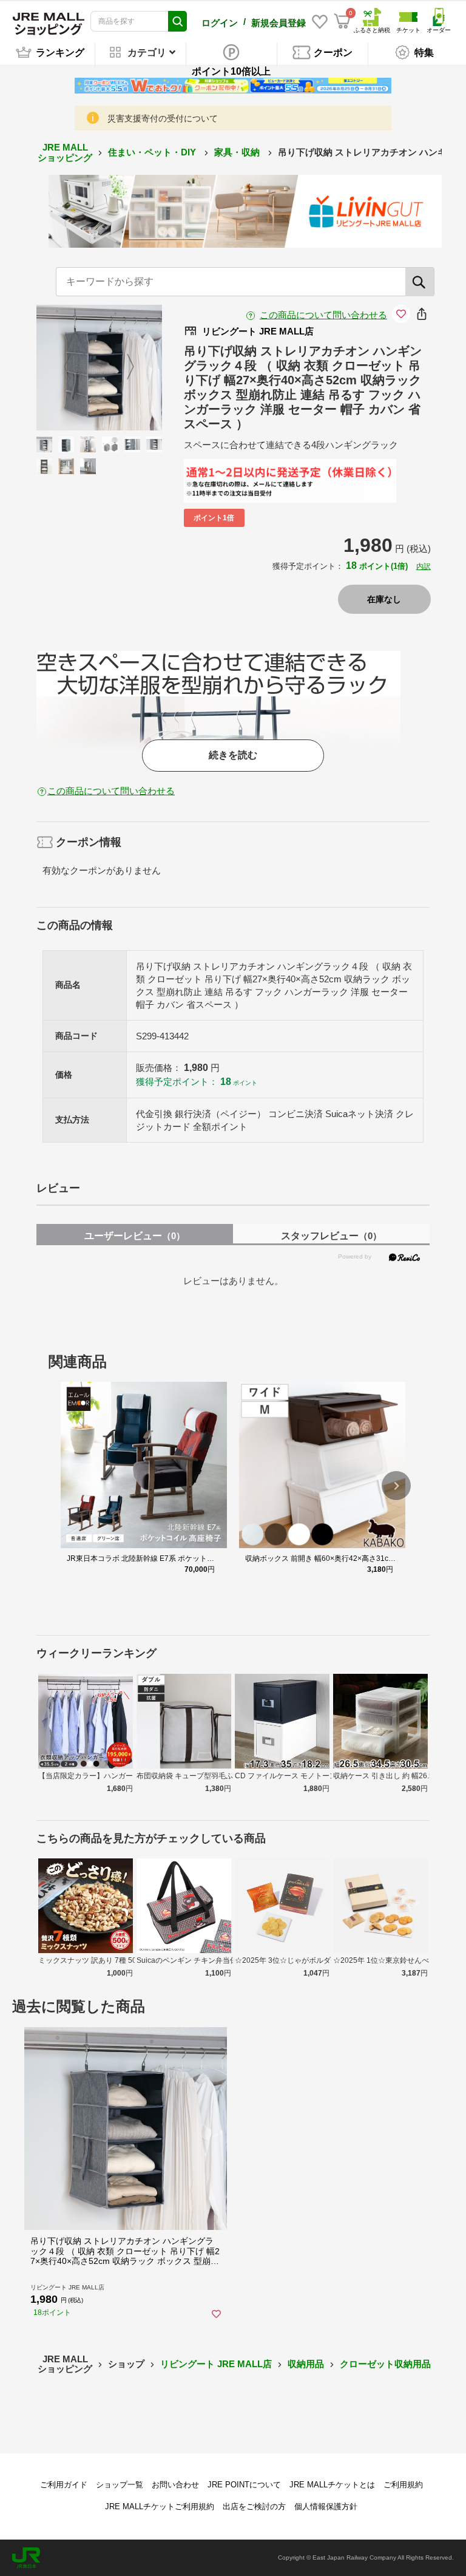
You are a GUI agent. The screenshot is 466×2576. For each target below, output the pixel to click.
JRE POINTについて (244, 2485)
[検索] (420, 282)
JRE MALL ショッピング (65, 152)
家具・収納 (238, 152)
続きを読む (233, 755)
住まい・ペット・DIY (153, 152)
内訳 (424, 566)
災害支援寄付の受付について (163, 118)
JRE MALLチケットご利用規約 (160, 2506)
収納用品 (306, 2364)
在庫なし (384, 599)
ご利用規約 (403, 2485)
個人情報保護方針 (326, 2506)
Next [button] (123, 367)
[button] (396, 1486)
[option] (99, 368)
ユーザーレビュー (135, 1236)
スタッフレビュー (331, 1236)
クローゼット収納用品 (385, 2364)
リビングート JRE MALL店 (216, 2364)
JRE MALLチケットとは (332, 2485)
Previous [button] (75, 367)
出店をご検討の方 (254, 2506)
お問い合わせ (175, 2485)
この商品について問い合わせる (323, 315)
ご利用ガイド (64, 2485)
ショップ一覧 (120, 2485)
